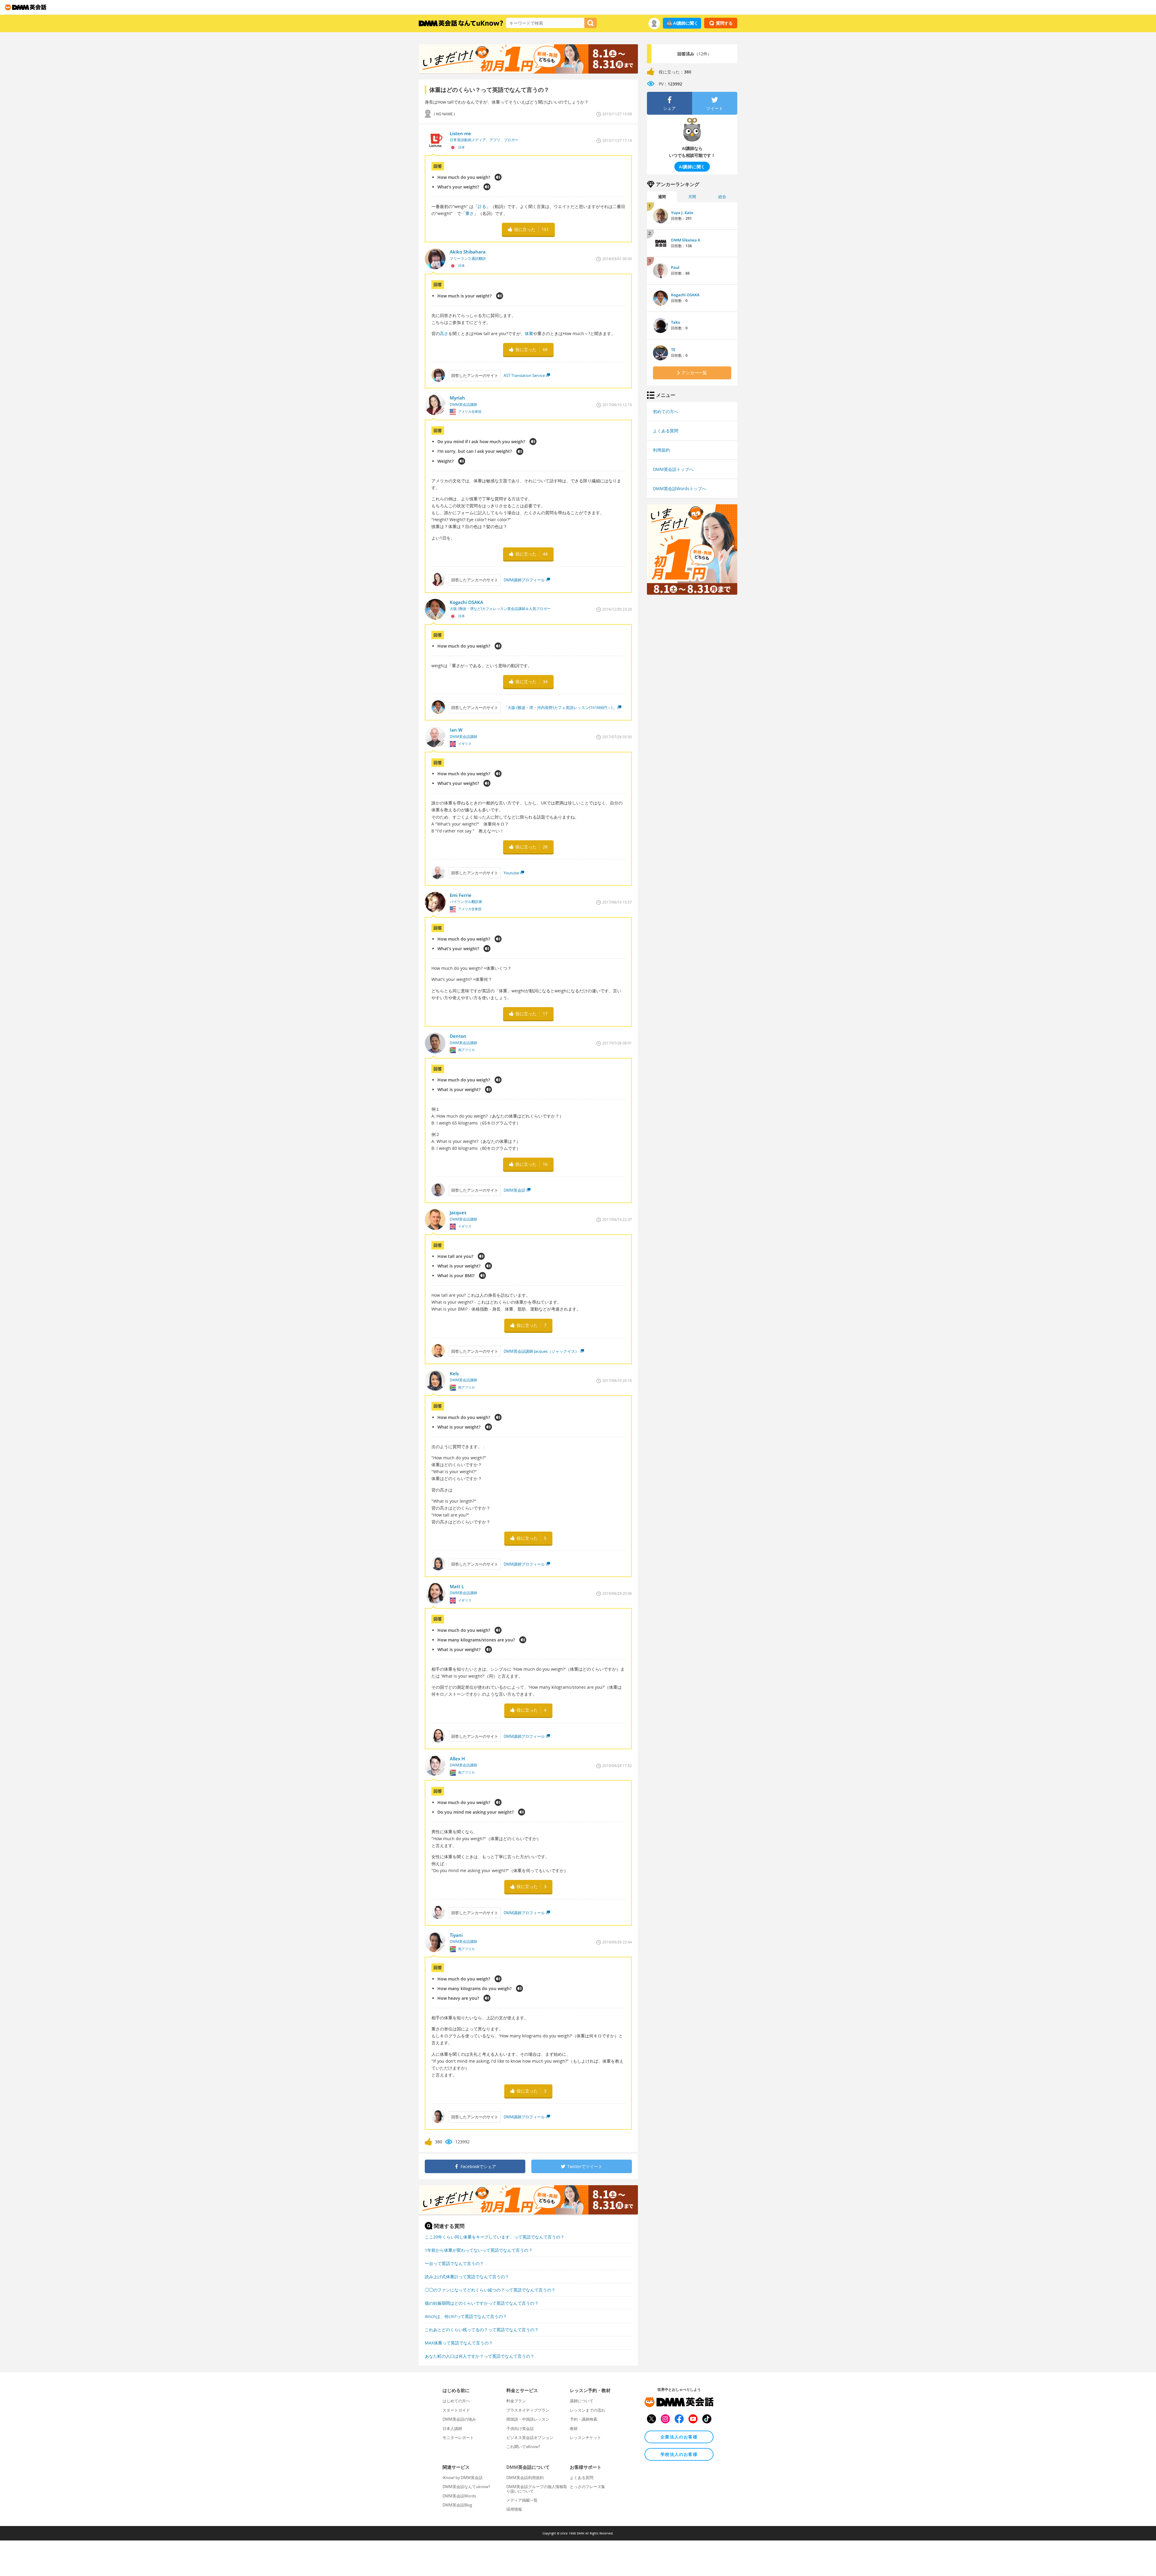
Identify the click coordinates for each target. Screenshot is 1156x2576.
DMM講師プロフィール (524, 580)
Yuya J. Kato (682, 213)
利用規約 (661, 450)
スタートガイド (456, 2410)
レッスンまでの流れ (587, 2410)
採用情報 (514, 2509)
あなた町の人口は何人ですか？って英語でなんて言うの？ (480, 2356)
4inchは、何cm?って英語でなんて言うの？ (466, 2316)
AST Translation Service (524, 375)
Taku (676, 322)
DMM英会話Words (459, 2496)
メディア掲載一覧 (522, 2500)
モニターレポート (458, 2438)
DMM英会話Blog (457, 2505)
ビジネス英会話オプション (530, 2438)
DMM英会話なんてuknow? (466, 2487)
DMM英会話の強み (459, 2419)
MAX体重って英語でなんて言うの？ (459, 2343)
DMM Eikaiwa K (686, 240)
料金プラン (516, 2401)
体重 (529, 333)
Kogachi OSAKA (685, 295)
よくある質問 (666, 431)
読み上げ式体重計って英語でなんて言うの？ (467, 2277)
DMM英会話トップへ (673, 469)
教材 (574, 2428)
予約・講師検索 (584, 2419)
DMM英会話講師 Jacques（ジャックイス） (541, 1351)
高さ (444, 333)
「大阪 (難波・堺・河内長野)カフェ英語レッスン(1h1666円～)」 (560, 708)
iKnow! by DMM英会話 (463, 2478)
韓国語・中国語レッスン (528, 2419)
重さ (470, 213)
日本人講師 (452, 2428)
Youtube (511, 873)
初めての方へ (666, 411)
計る (482, 206)
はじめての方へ (456, 2401)
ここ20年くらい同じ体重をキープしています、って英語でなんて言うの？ (495, 2237)
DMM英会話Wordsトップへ (680, 488)
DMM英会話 (514, 1190)
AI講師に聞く (686, 23)
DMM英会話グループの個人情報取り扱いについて (537, 2489)
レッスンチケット (586, 2438)
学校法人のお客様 (679, 2454)
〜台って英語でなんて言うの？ (454, 2263)
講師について (582, 2401)
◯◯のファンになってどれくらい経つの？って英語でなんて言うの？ (490, 2290)
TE (673, 350)
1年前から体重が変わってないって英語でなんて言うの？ (479, 2250)
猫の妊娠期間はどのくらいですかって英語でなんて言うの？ (482, 2303)
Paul (675, 267)
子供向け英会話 (520, 2428)
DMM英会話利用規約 (525, 2478)
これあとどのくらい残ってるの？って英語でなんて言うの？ (482, 2330)
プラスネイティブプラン (528, 2410)
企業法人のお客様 (679, 2437)
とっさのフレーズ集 (587, 2487)
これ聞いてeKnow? (523, 2447)
